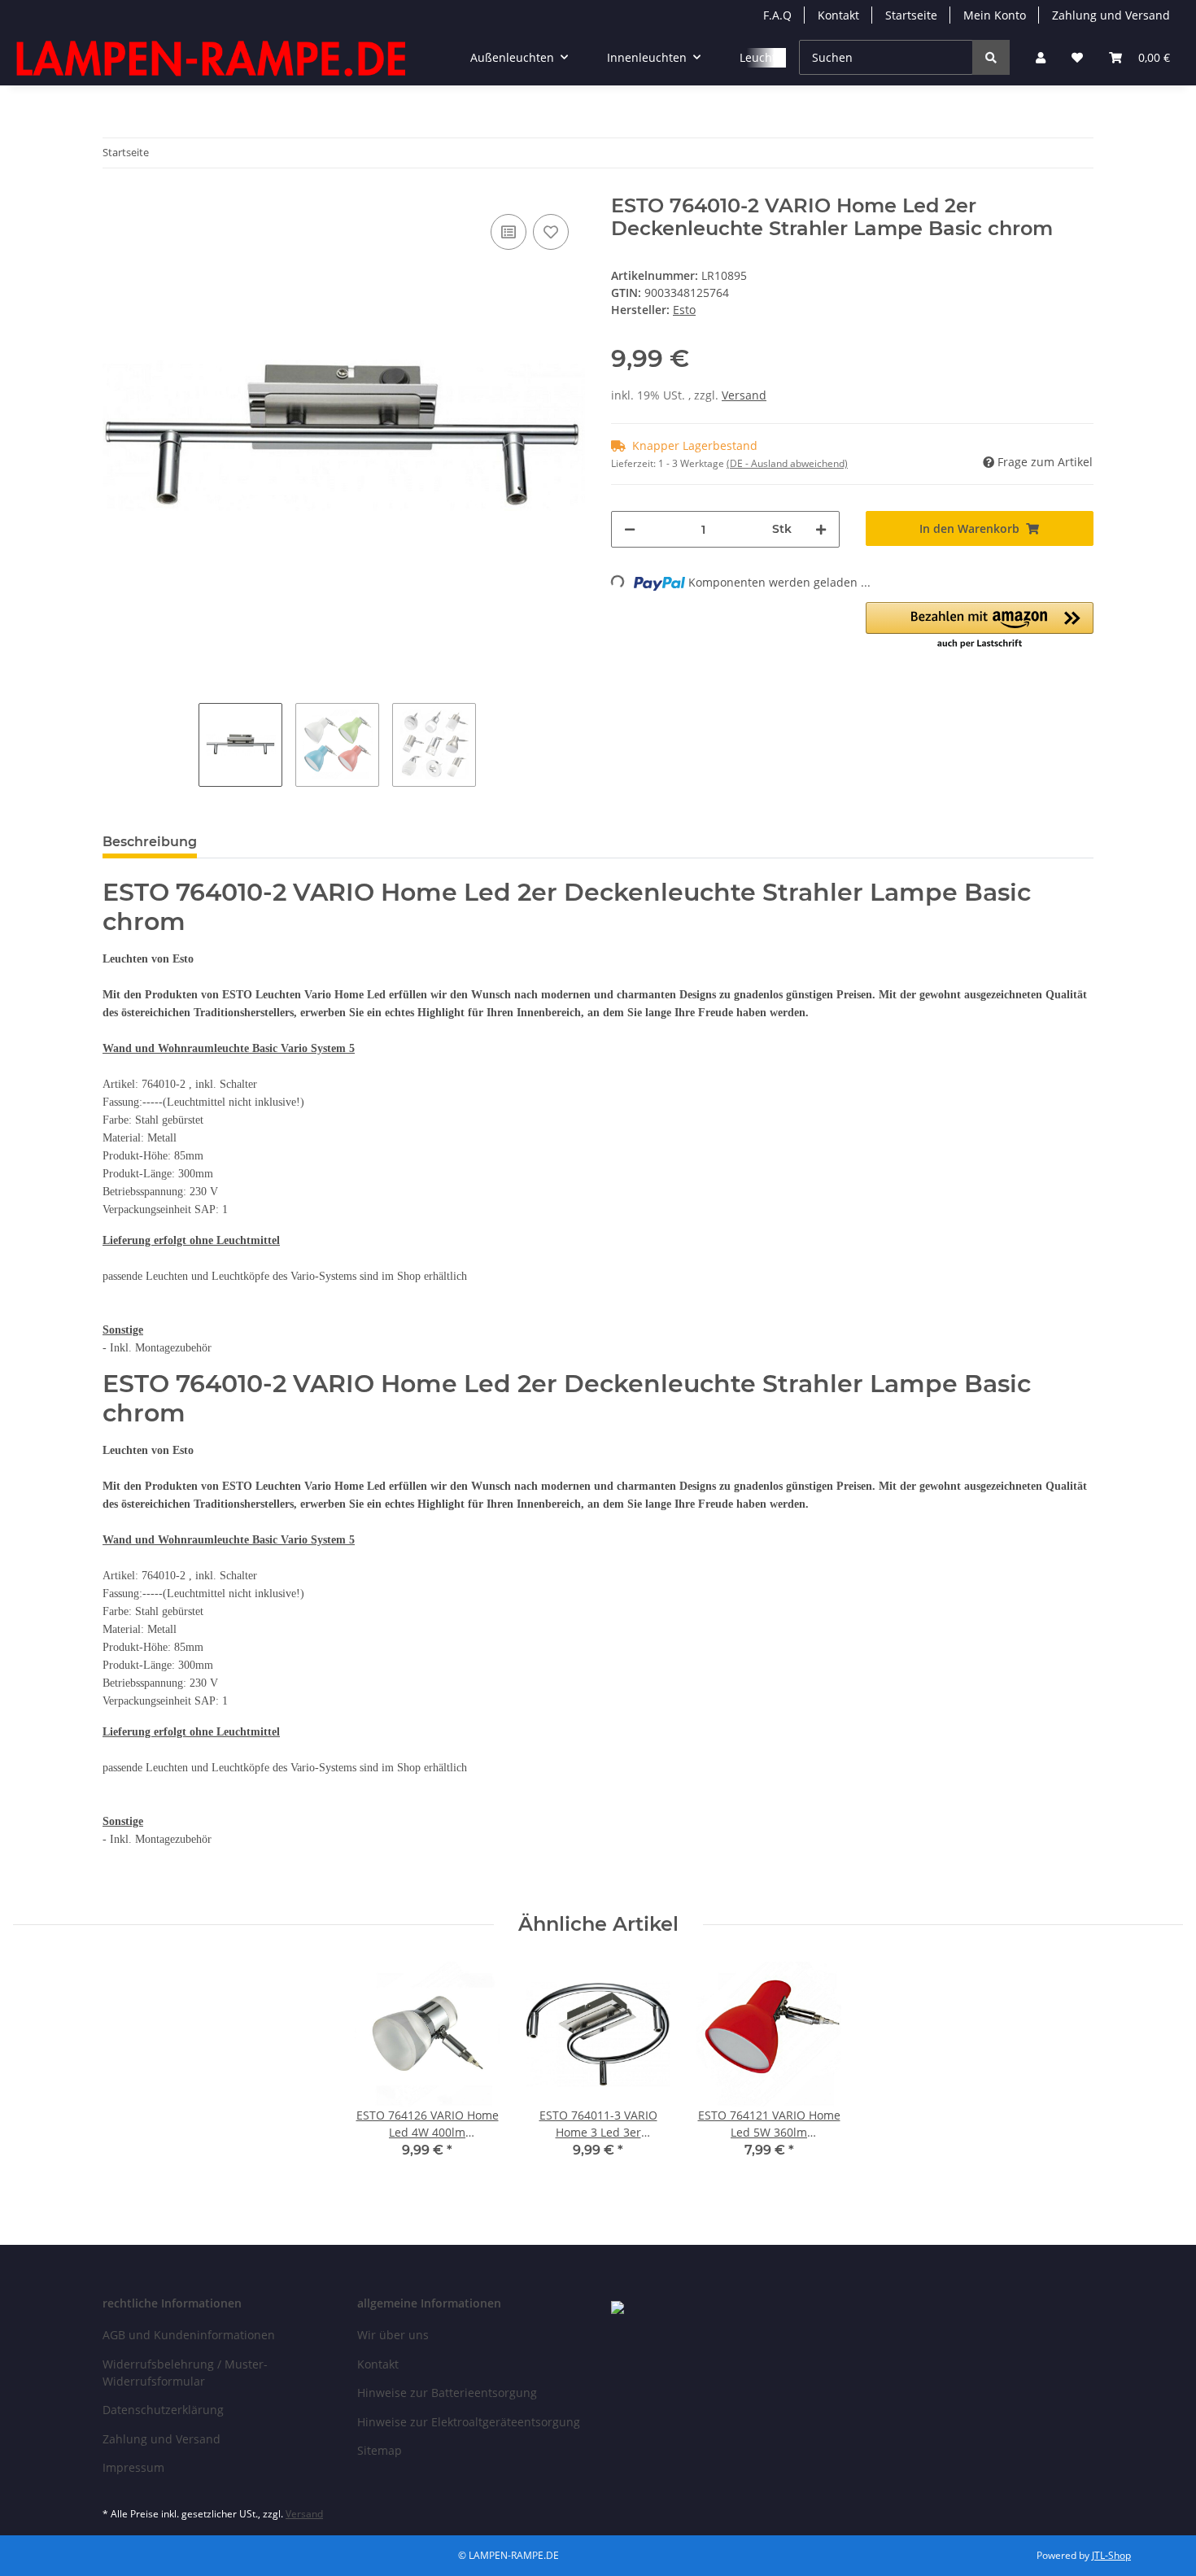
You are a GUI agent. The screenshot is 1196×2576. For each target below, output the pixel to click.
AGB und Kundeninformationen (189, 2335)
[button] (1041, 57)
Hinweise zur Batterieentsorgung (447, 2393)
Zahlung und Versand (1111, 15)
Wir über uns (393, 2335)
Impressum (133, 2467)
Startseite (911, 15)
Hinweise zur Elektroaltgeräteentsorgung (469, 2422)
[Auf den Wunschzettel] (551, 232)
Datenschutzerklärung (163, 2410)
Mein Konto (995, 15)
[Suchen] (991, 57)
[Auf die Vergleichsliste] (509, 232)
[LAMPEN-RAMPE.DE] (212, 58)
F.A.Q (777, 15)
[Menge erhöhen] (821, 529)
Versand (744, 395)
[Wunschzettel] (1077, 57)
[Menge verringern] (630, 529)
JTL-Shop (1111, 2555)
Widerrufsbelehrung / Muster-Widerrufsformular (185, 2373)
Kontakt (838, 15)
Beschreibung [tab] (150, 842)
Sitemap (380, 2450)
